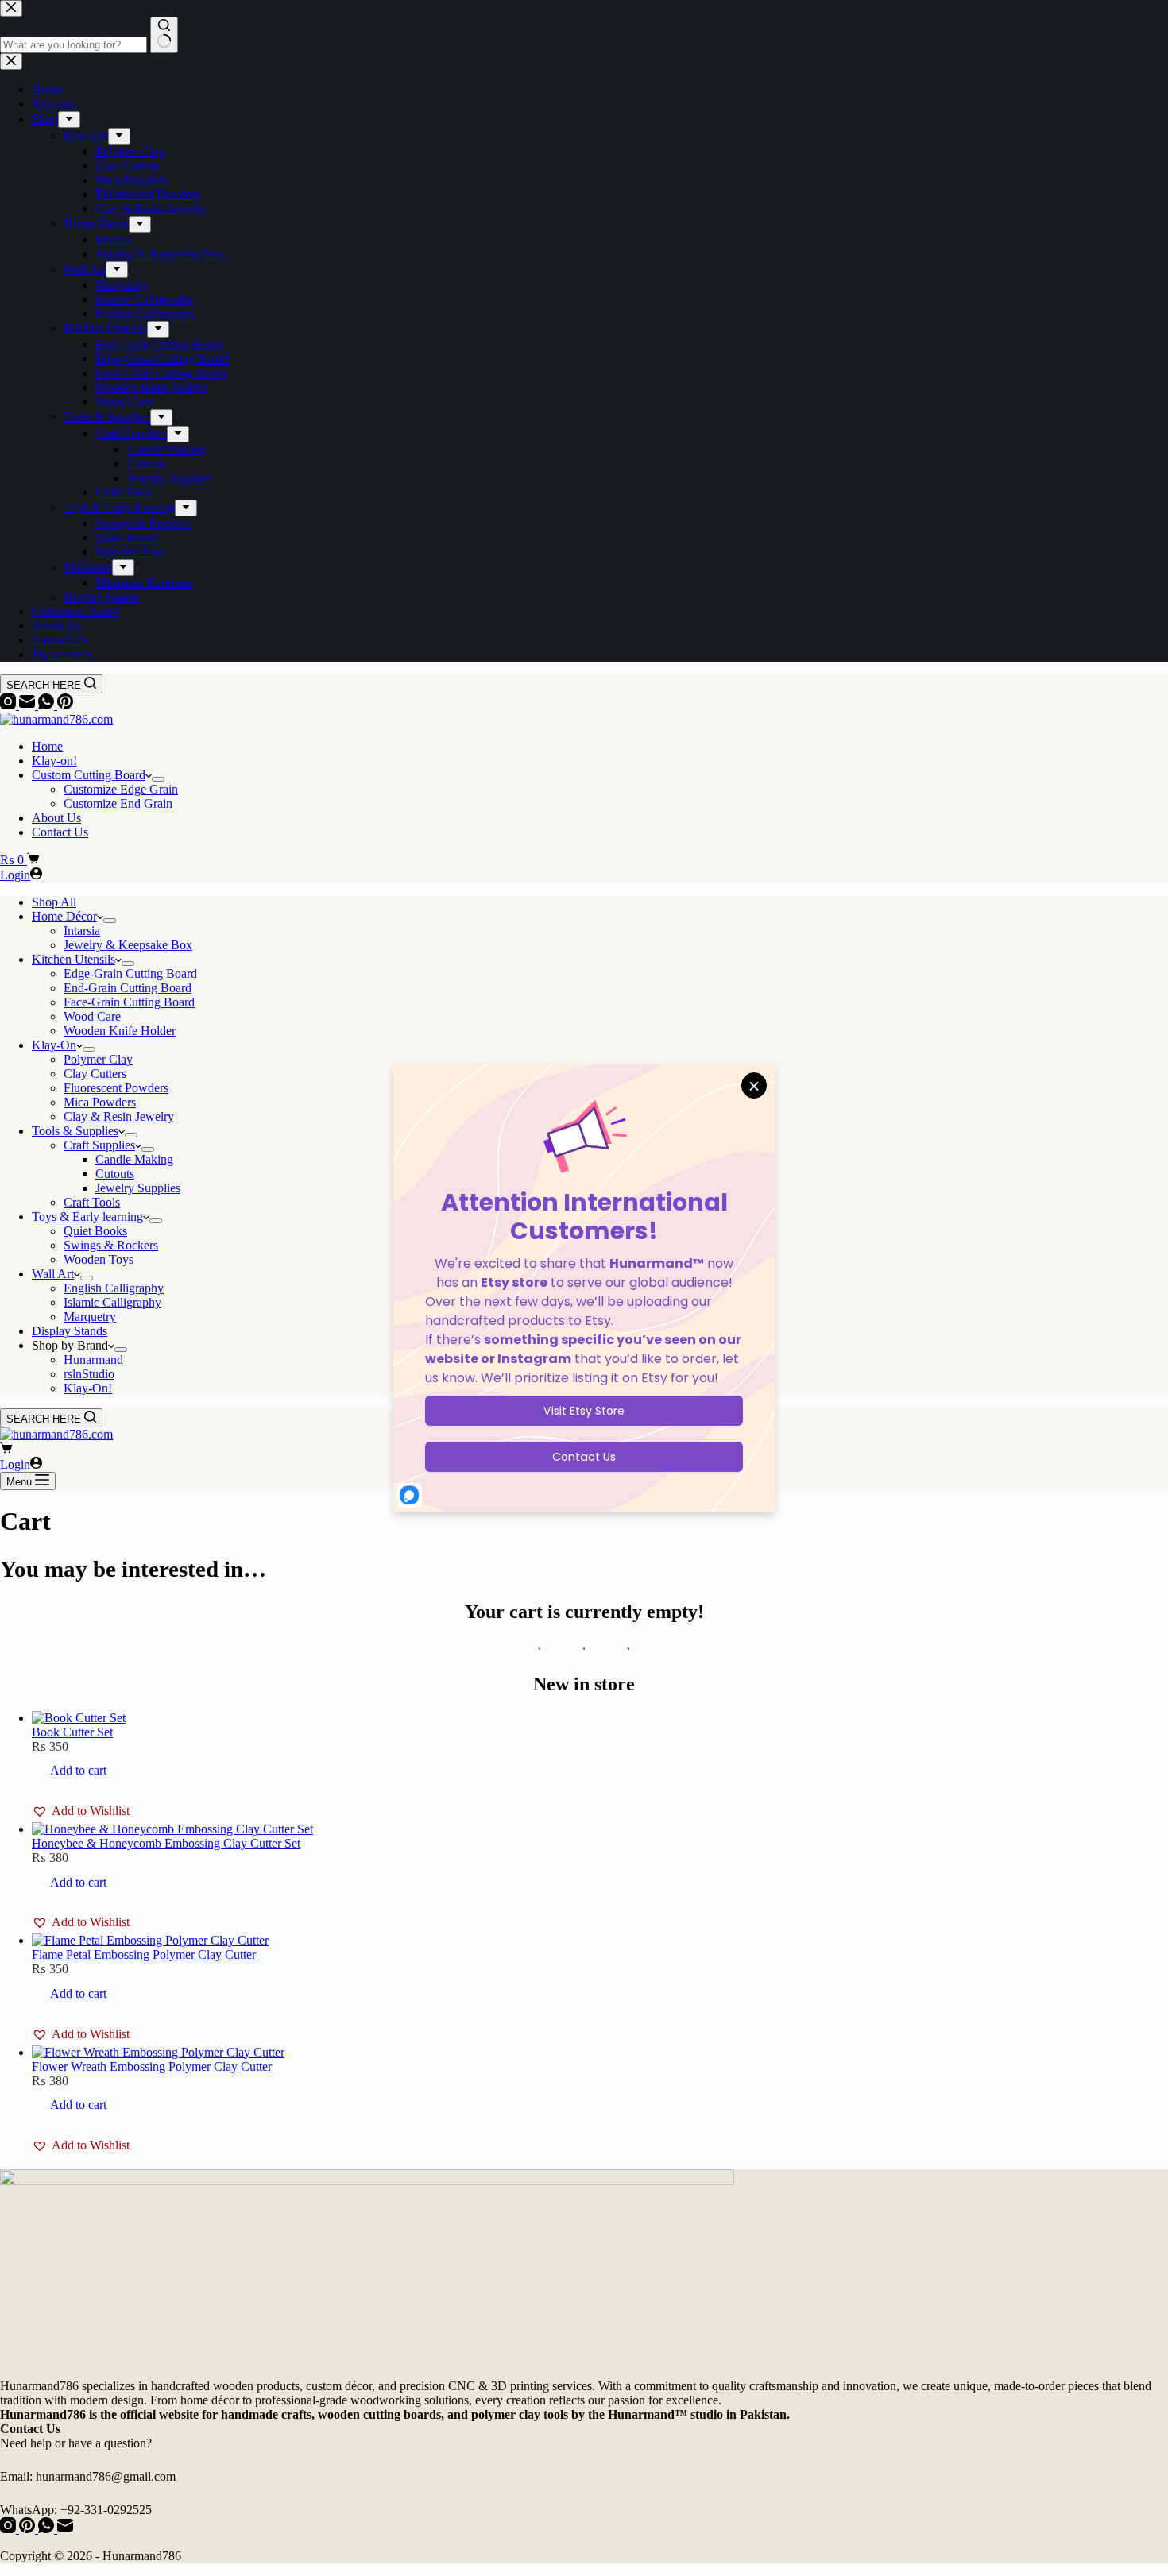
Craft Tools (92, 1202)
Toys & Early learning (87, 1217)
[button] (81, 1811)
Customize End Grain (118, 803)
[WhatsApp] (48, 705)
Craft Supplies (99, 1145)
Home (47, 746)
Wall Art (53, 1274)
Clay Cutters (95, 1074)
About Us (56, 818)
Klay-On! (88, 1388)
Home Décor (64, 916)
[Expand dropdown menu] (158, 779)
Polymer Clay (98, 1059)
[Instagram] (10, 705)
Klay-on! (54, 761)
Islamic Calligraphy (112, 1302)
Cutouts (115, 1174)
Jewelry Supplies (138, 1188)
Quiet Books (95, 1231)
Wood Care (92, 1016)
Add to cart (78, 1770)
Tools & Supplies (75, 1131)
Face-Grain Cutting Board (129, 1002)
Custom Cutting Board (89, 775)
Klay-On (54, 1045)
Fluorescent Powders (116, 1088)
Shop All (54, 902)
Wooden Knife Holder (120, 1031)
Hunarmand (93, 1359)
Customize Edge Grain (121, 789)
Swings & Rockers (111, 1245)
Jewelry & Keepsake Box (128, 945)
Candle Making (134, 1159)
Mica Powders (100, 1102)
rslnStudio (89, 1374)
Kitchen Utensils (73, 959)
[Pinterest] (65, 705)
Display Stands (70, 1331)
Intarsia (82, 931)
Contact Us (60, 832)
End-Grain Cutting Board (128, 988)
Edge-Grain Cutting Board (130, 973)
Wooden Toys (99, 1259)
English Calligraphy (114, 1288)
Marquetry (90, 1317)
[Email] (29, 705)
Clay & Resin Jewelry (119, 1116)
